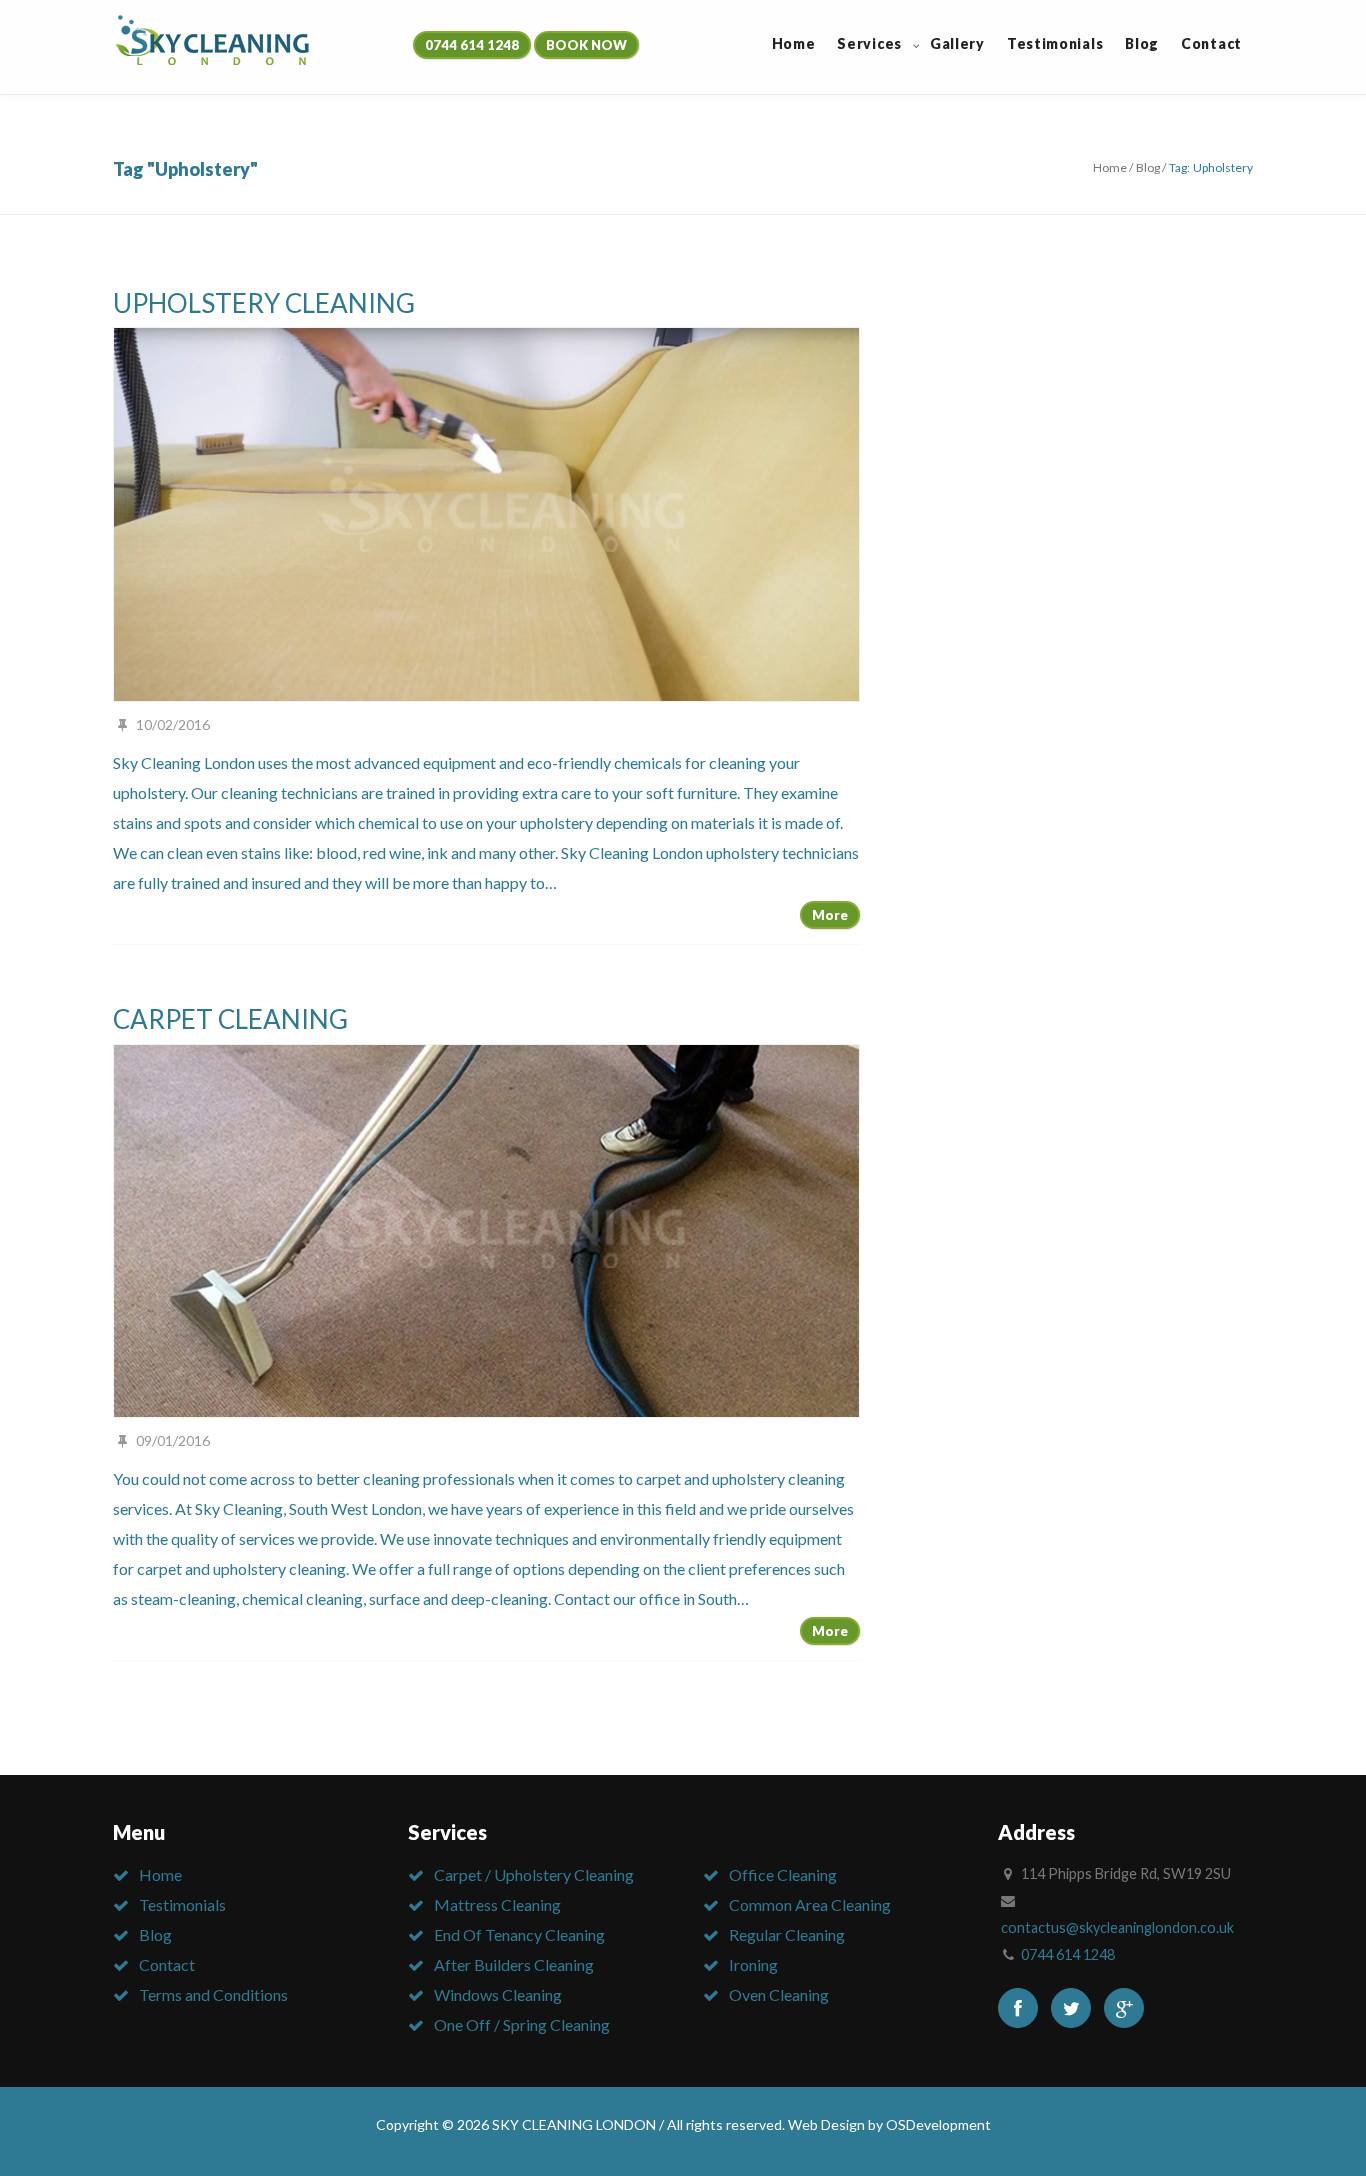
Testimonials (182, 1904)
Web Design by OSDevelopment (889, 2124)
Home (1110, 167)
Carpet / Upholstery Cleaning (534, 1874)
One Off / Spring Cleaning (522, 2024)
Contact (167, 1964)
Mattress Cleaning (497, 1904)
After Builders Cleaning (514, 1964)
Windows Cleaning (498, 1994)
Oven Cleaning (779, 1994)
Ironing (753, 1964)
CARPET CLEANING (230, 1019)
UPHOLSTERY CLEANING (264, 303)
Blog (1148, 167)
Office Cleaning (783, 1874)
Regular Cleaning (787, 1934)
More (830, 915)
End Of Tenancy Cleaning (519, 1934)
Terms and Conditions (213, 1994)
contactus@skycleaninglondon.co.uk (1117, 1927)
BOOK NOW (586, 45)
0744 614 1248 (472, 45)
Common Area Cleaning (810, 1904)
